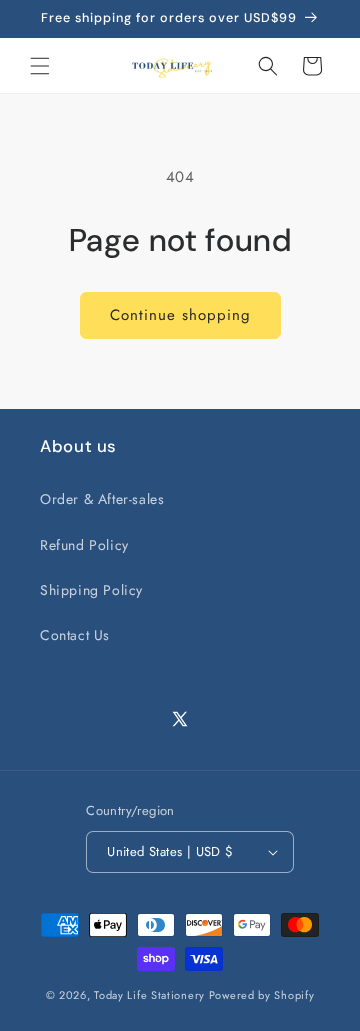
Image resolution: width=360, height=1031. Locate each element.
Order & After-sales (102, 499)
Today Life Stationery (149, 995)
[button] (40, 66)
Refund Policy (84, 545)
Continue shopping (180, 315)
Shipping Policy (91, 590)
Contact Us (75, 635)
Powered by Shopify (262, 995)
